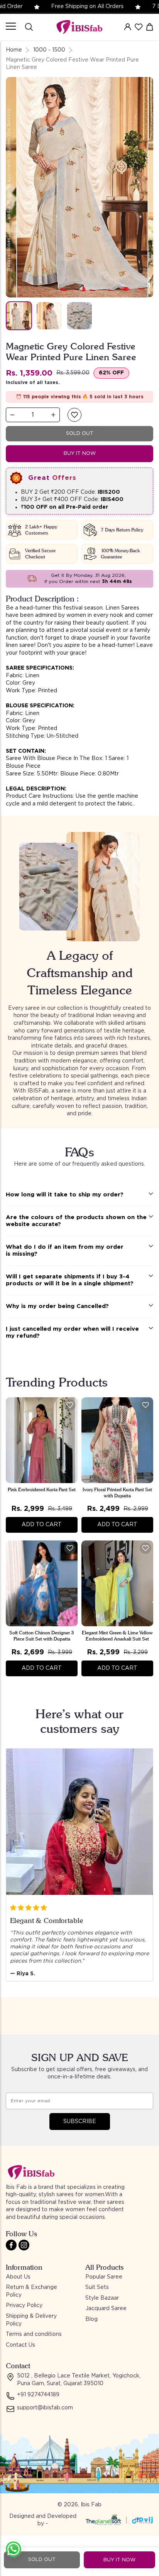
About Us (18, 2277)
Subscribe (80, 2122)
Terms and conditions (34, 2334)
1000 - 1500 (49, 50)
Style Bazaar (102, 2298)
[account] (128, 27)
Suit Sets (97, 2287)
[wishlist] (139, 27)
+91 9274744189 (38, 2395)
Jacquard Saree (106, 2309)
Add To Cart (42, 1525)
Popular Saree (104, 2277)
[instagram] (24, 2245)
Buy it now (80, 454)
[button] (74, 415)
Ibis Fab (91, 2505)
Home (14, 50)
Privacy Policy (24, 2305)
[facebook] (11, 2245)
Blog (91, 2319)
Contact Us (20, 2345)
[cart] (150, 27)
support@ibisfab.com (45, 2408)
